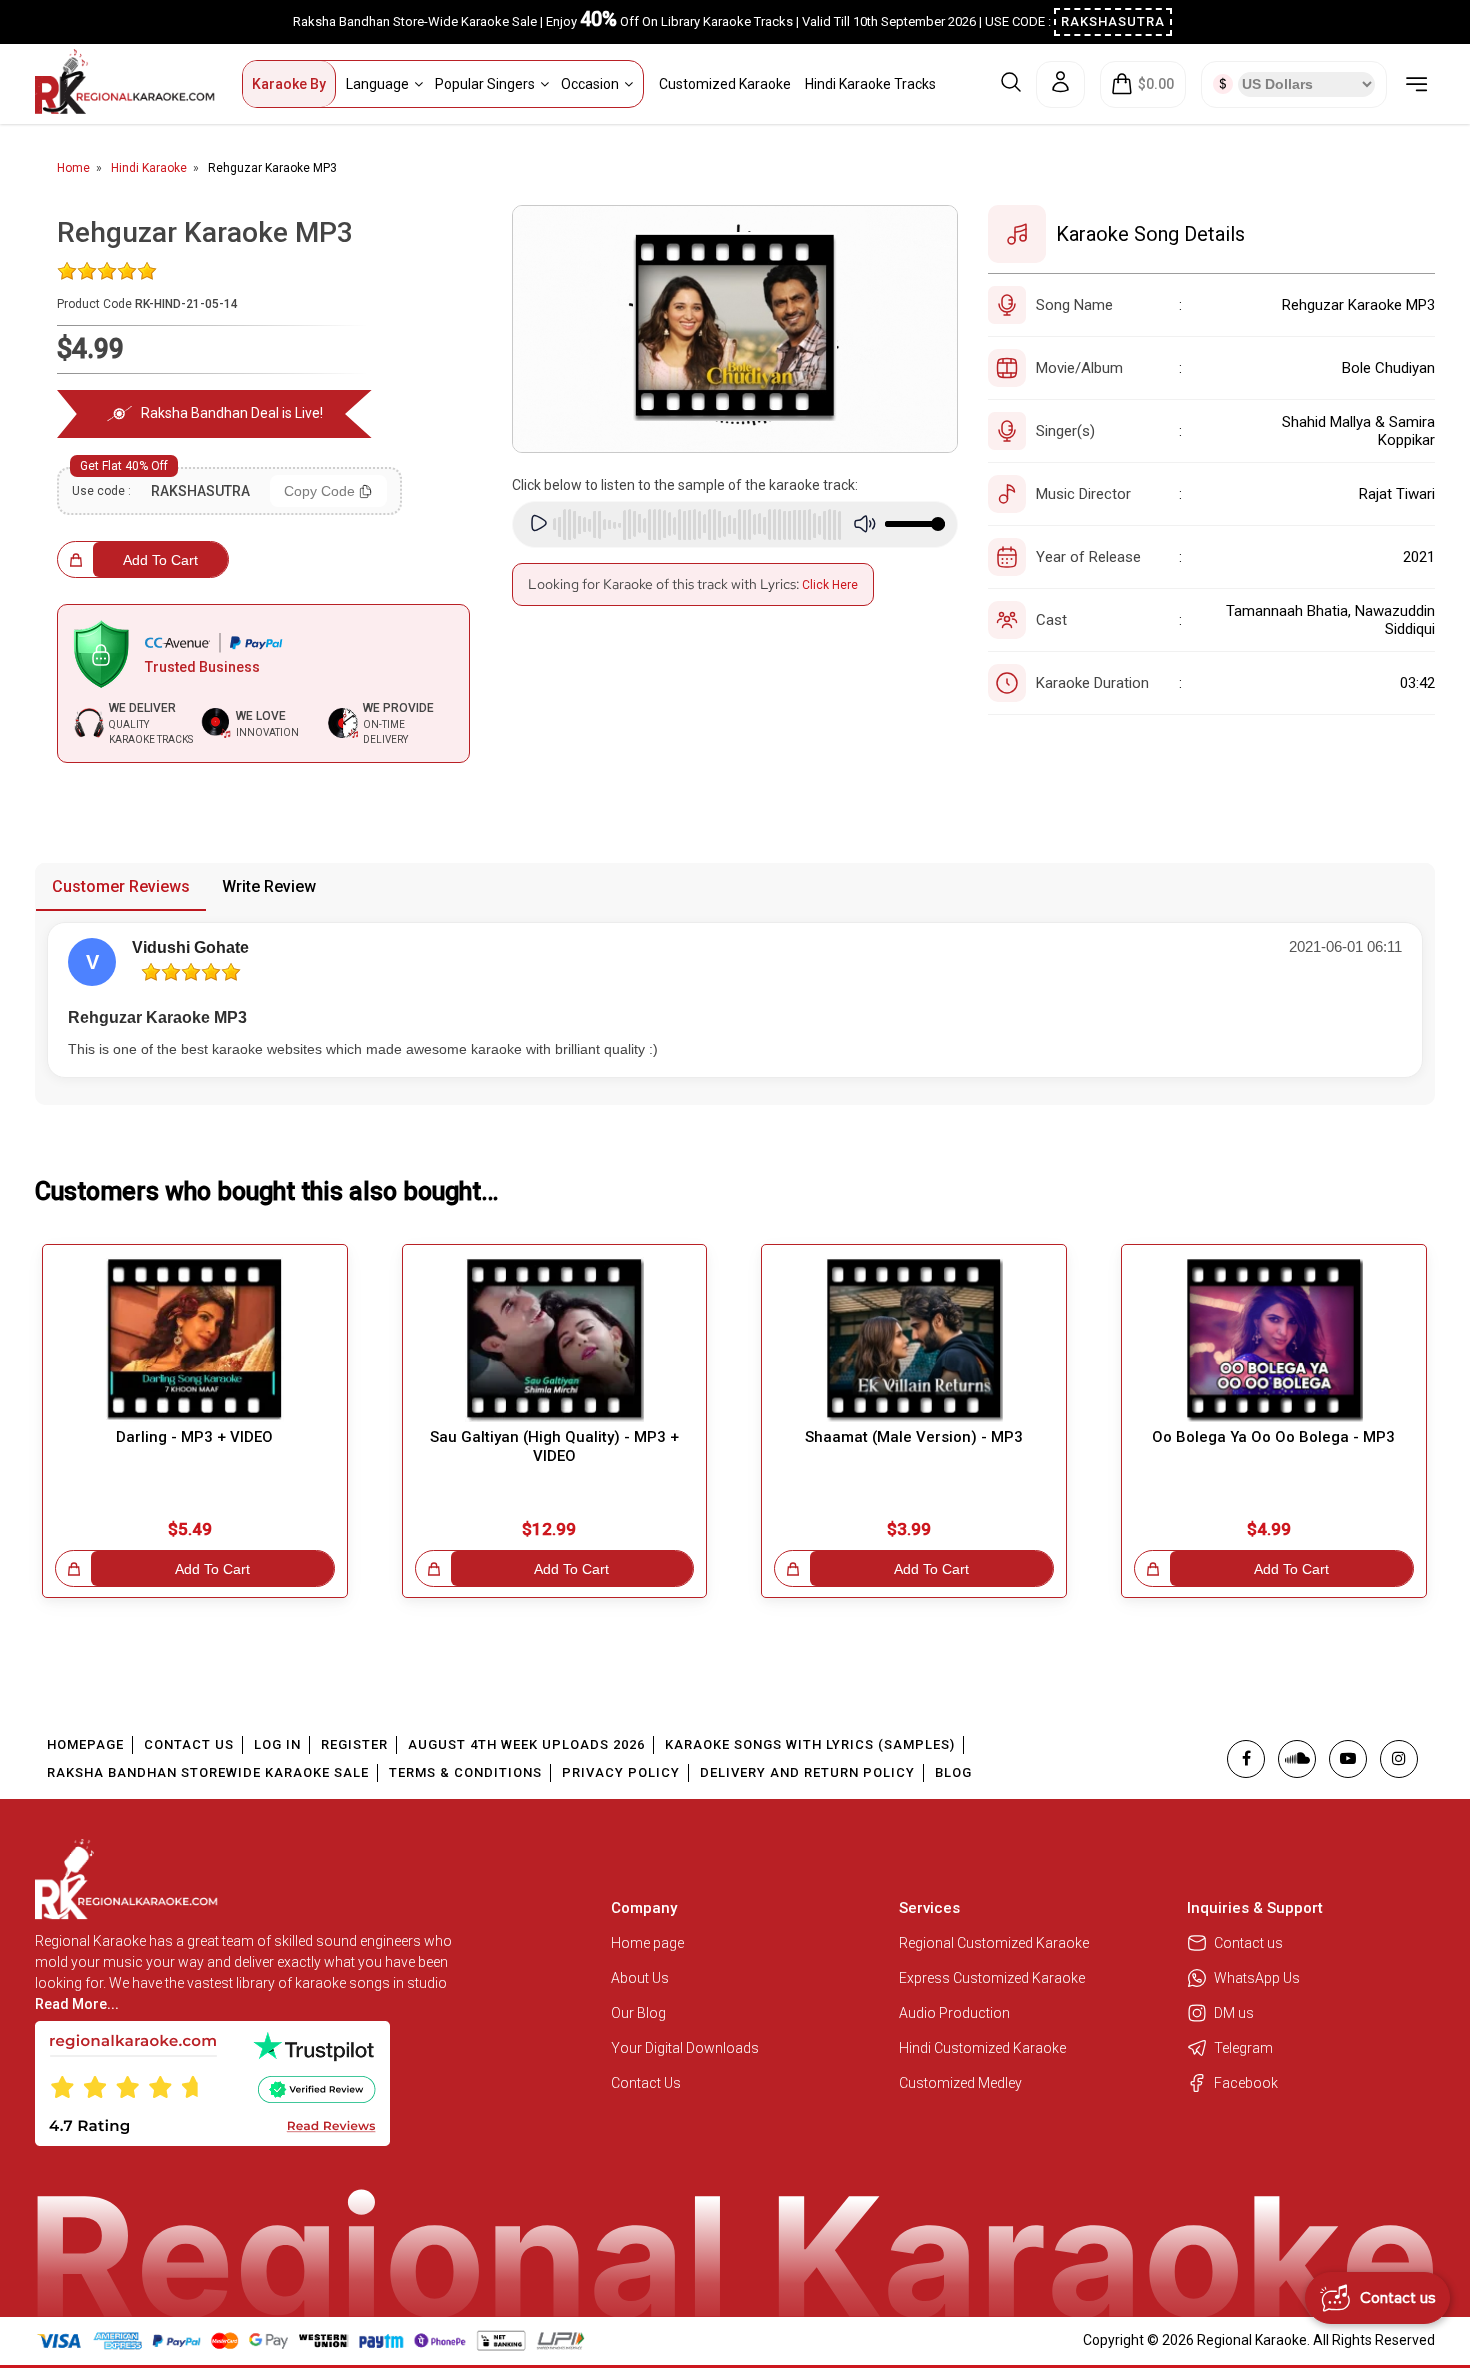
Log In (277, 1744)
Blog (953, 1772)
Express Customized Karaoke (993, 1978)
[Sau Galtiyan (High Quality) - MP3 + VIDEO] (555, 1339)
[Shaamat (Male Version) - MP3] (914, 1339)
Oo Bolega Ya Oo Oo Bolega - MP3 (1273, 1437)
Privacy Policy (621, 1772)
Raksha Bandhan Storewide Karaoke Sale (208, 1772)
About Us (640, 1978)
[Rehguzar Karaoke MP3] (735, 329)
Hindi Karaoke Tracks (870, 84)
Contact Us (189, 1744)
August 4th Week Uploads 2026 (526, 1744)
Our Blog (638, 2013)
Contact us (1248, 1943)
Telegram (1243, 2048)
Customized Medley (962, 2083)
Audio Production (954, 2013)
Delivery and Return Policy (807, 1772)
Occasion (590, 84)
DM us (1234, 2013)
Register (354, 1744)
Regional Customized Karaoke (995, 1943)
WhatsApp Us (1257, 1978)
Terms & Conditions (465, 1772)
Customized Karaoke (725, 84)
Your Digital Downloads (685, 2048)
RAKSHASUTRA (1113, 21)
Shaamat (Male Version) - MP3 (914, 1437)
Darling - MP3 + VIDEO (194, 1437)
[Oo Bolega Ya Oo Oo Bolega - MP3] (1274, 1339)
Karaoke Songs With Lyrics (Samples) (810, 1744)
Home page (647, 1943)
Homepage (85, 1744)
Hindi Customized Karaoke (984, 2048)
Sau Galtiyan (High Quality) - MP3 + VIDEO (554, 1446)
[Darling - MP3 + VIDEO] (195, 1339)
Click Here (830, 585)
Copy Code (319, 491)
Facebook (1246, 2083)
